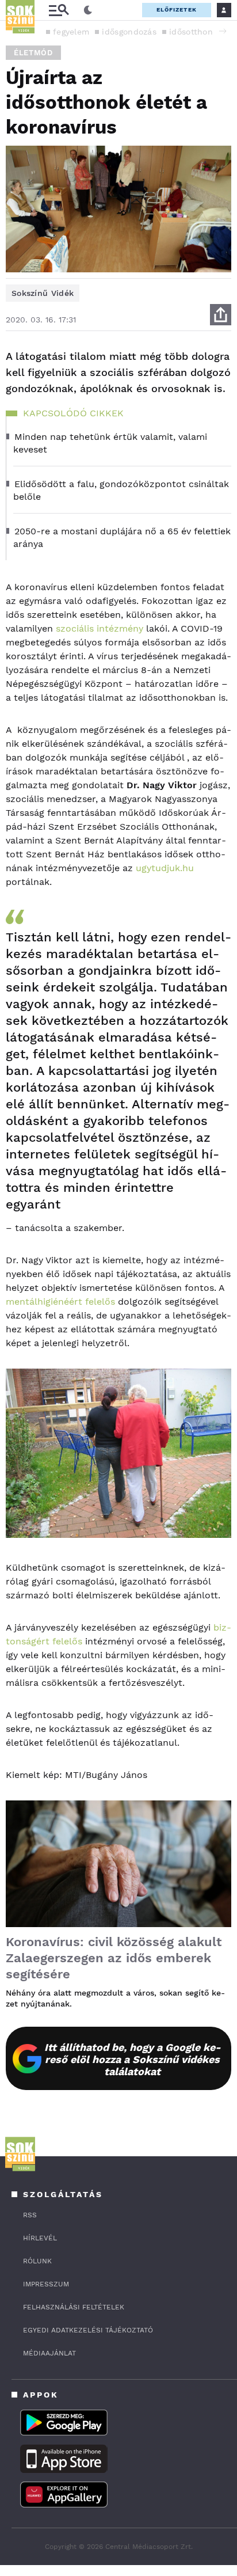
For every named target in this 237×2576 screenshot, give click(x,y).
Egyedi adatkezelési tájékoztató (88, 2330)
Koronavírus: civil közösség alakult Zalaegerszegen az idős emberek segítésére (114, 1958)
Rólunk (37, 2261)
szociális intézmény (100, 628)
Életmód (33, 53)
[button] (223, 31)
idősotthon (191, 32)
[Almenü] (59, 10)
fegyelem (71, 32)
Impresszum (46, 2284)
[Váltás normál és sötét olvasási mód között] (88, 10)
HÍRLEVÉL (40, 2238)
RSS (30, 2215)
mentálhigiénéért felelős (60, 1302)
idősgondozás (129, 32)
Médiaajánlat (49, 2353)
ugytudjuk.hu (165, 868)
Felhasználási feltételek (74, 2307)
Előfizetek (177, 10)
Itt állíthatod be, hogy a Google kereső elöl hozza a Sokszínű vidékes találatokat (133, 2059)
